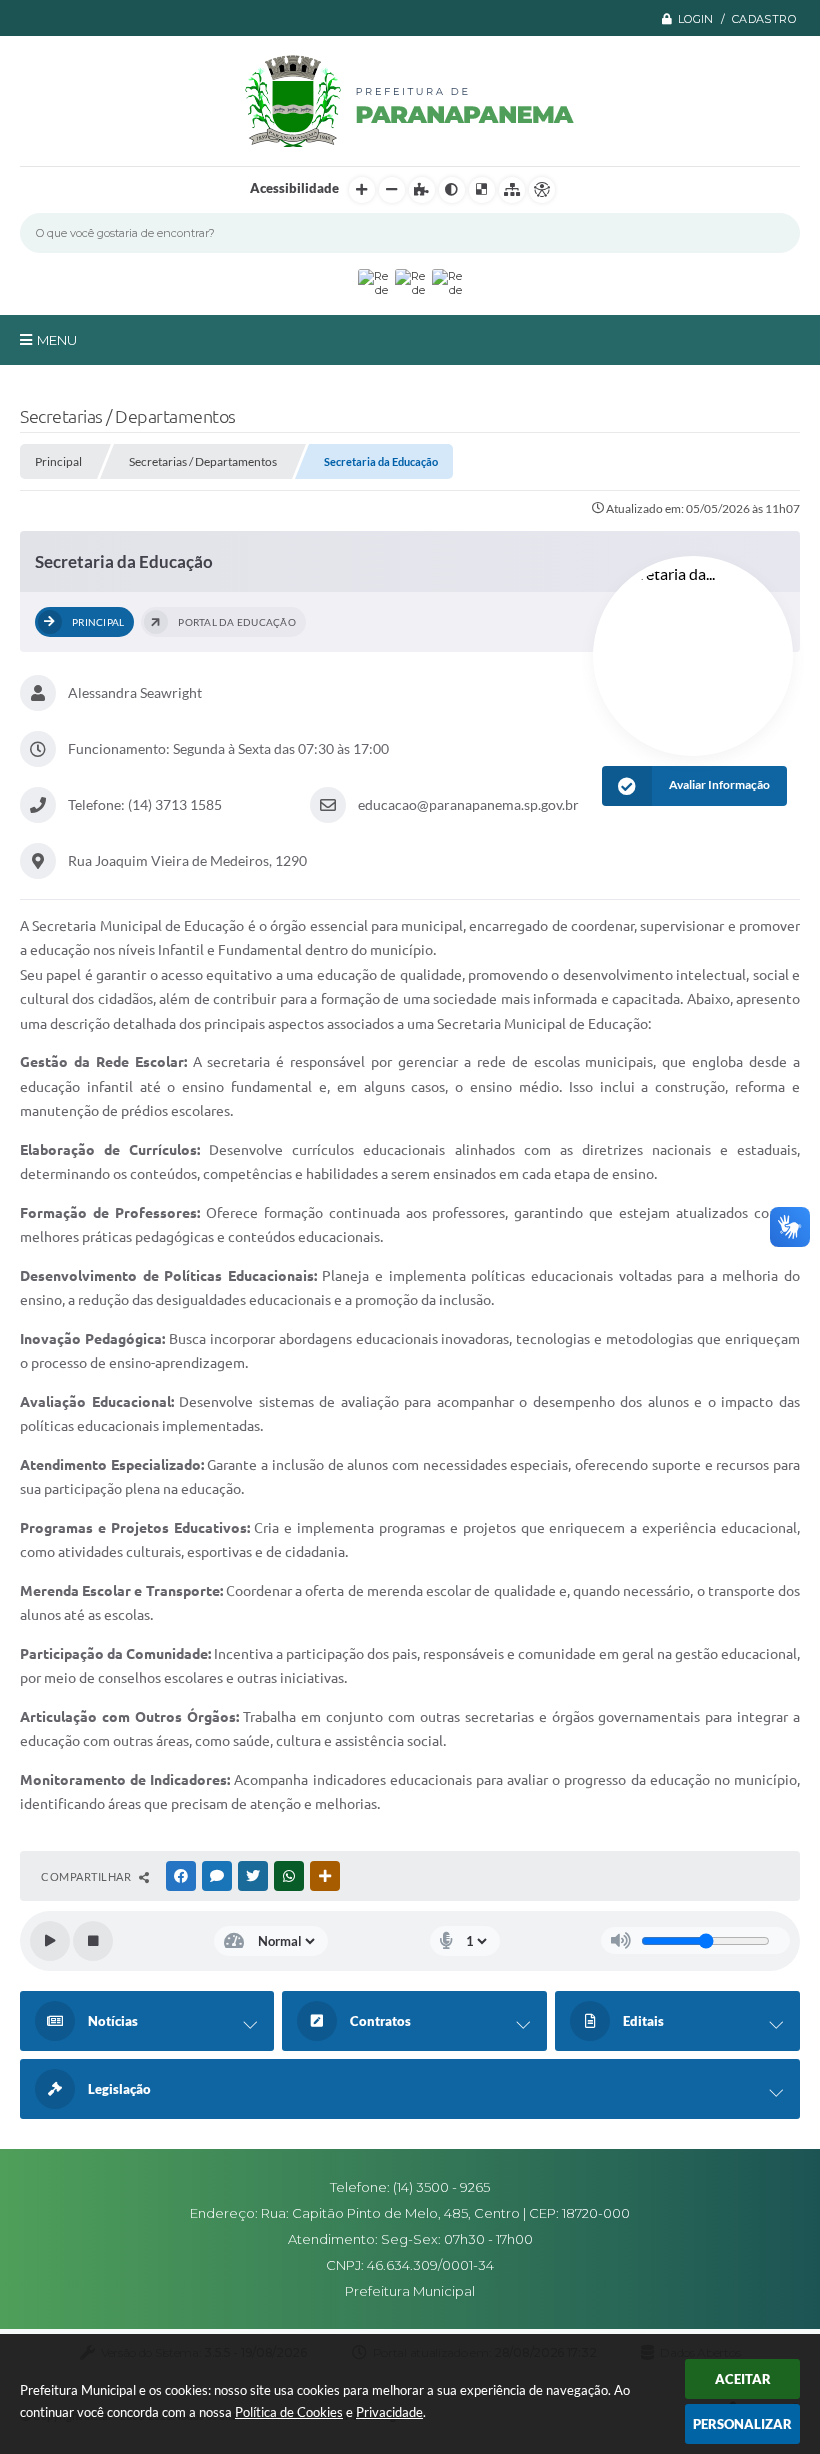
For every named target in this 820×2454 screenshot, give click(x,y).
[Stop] (93, 1941)
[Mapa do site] (512, 190)
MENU (57, 340)
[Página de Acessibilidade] (542, 190)
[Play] (50, 1941)
